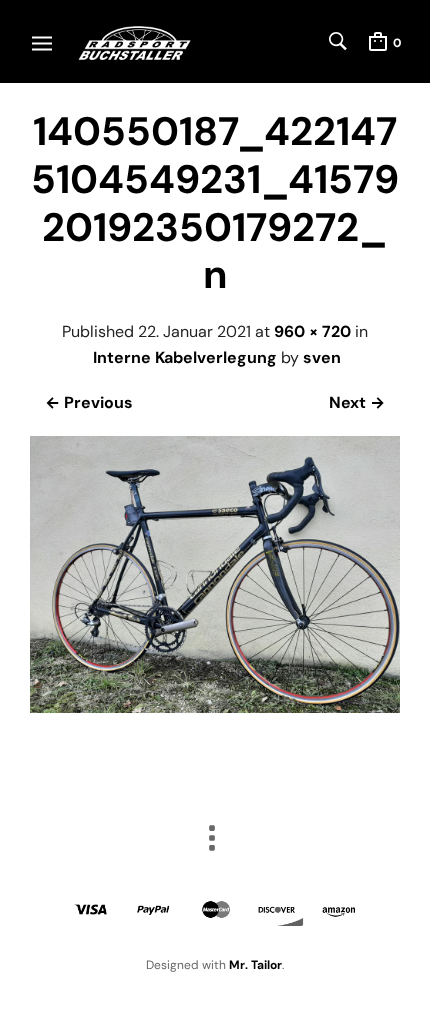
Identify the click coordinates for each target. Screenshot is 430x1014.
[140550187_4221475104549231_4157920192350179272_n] (215, 707)
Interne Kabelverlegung (185, 357)
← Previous (89, 402)
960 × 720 (312, 331)
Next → (357, 402)
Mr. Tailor (255, 965)
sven (322, 357)
